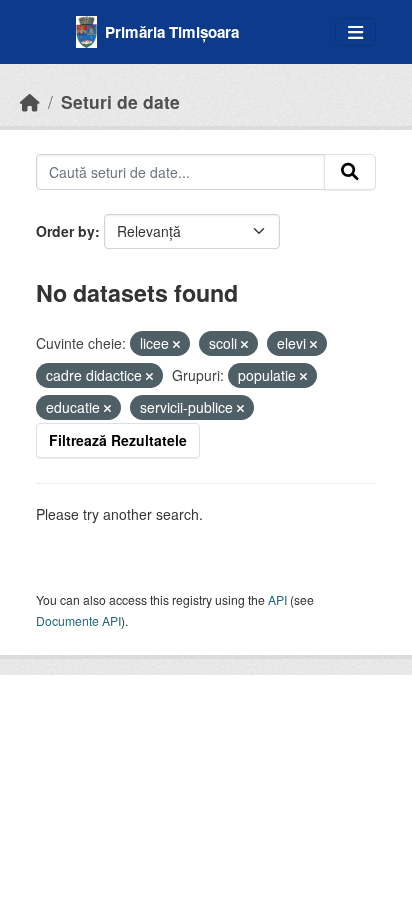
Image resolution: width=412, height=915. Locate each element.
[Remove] (176, 344)
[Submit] (350, 172)
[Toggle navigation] (355, 32)
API (277, 599)
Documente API (78, 620)
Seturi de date (120, 101)
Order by (65, 231)
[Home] (30, 101)
